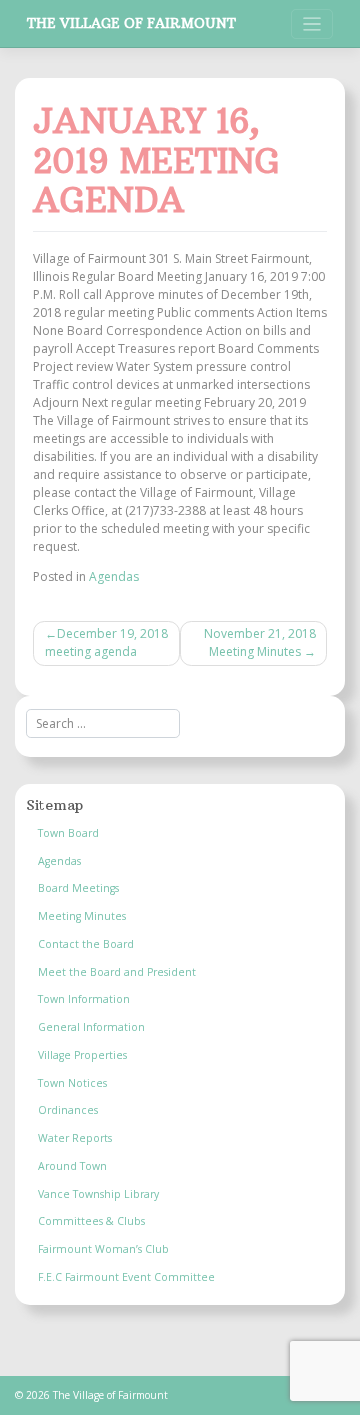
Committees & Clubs (91, 1221)
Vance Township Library (98, 1194)
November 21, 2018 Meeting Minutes (260, 642)
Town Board (68, 833)
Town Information (84, 999)
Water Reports (75, 1138)
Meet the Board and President (117, 972)
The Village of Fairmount (131, 23)
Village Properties (82, 1055)
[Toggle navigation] (312, 24)
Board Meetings (78, 888)
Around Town (72, 1166)
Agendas (114, 576)
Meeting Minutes (82, 916)
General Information (91, 1027)
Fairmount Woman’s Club (103, 1249)
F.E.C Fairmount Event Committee (126, 1277)
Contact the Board (86, 944)
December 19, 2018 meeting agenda (106, 642)
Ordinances (68, 1110)
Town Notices (72, 1083)
